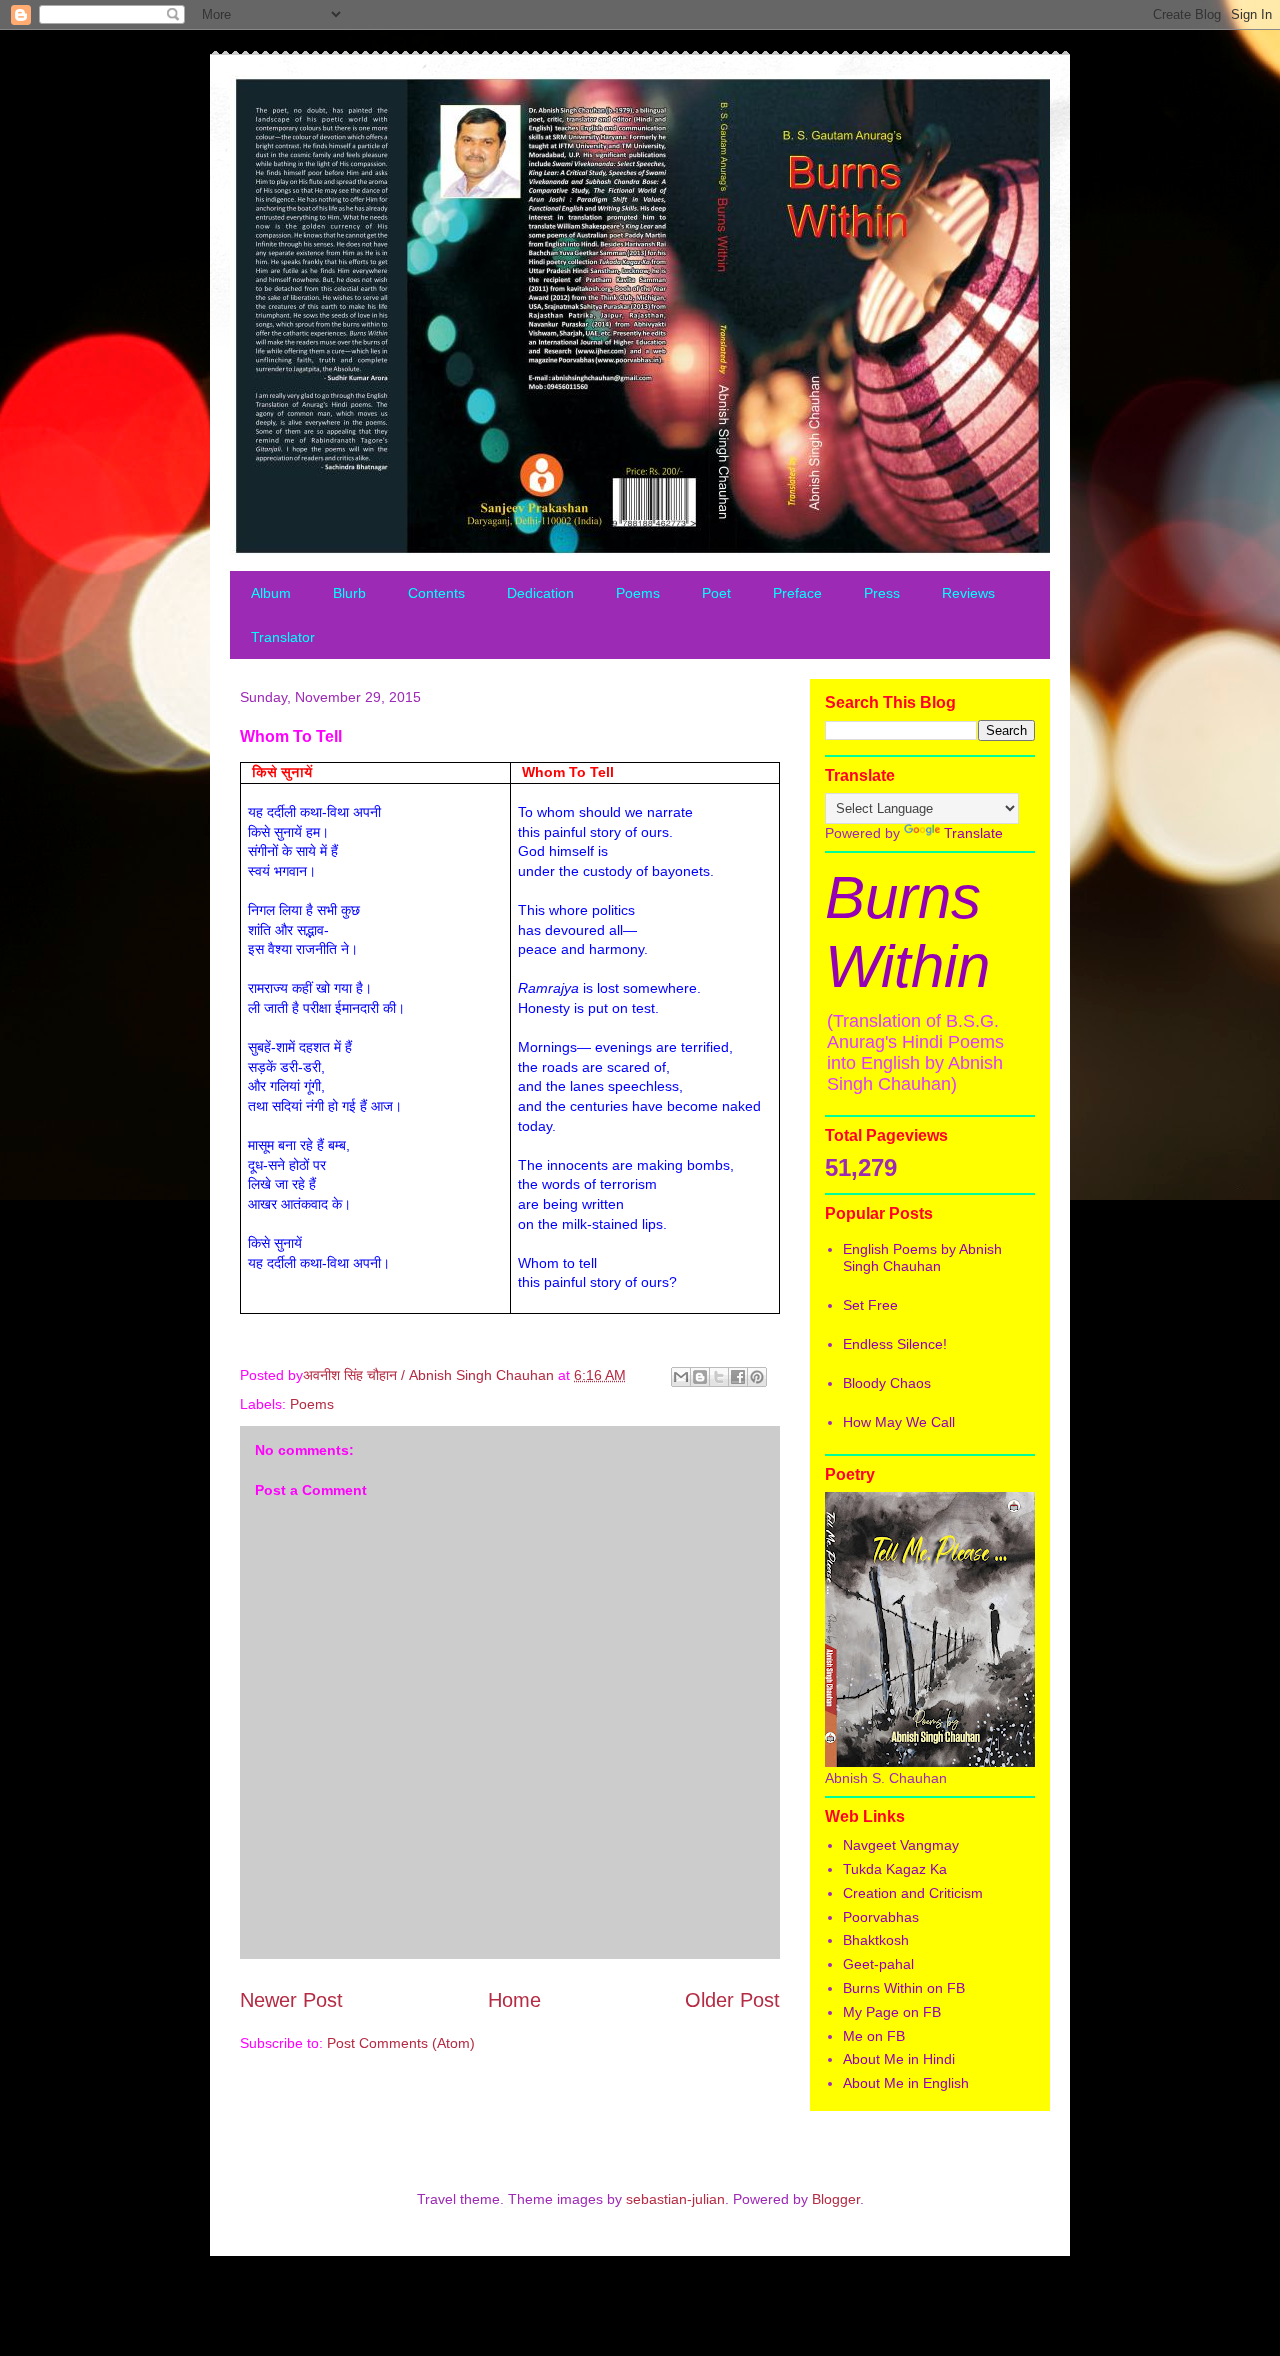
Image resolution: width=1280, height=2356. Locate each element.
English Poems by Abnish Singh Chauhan (922, 1257)
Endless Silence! (895, 1344)
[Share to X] (719, 1377)
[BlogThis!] (700, 1377)
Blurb (349, 593)
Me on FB (874, 2036)
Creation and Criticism (913, 1893)
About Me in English (906, 2083)
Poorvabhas (881, 1917)
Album (271, 593)
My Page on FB (892, 2012)
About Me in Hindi (899, 2059)
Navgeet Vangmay (901, 1845)
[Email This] (681, 1377)
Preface (797, 593)
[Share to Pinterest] (757, 1377)
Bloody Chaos (887, 1383)
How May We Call (899, 1422)
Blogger (836, 2199)
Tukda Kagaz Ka (895, 1869)
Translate (973, 833)
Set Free (870, 1305)
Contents (436, 593)
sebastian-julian (675, 2199)
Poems (638, 593)
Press (882, 593)
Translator (283, 637)
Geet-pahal (878, 1964)
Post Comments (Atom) (401, 2043)
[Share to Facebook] (738, 1377)
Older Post (732, 2000)
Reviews (968, 593)
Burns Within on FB (904, 1988)
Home (514, 2000)
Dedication (540, 593)
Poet (716, 593)
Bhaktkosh (876, 1940)
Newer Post (291, 2000)
